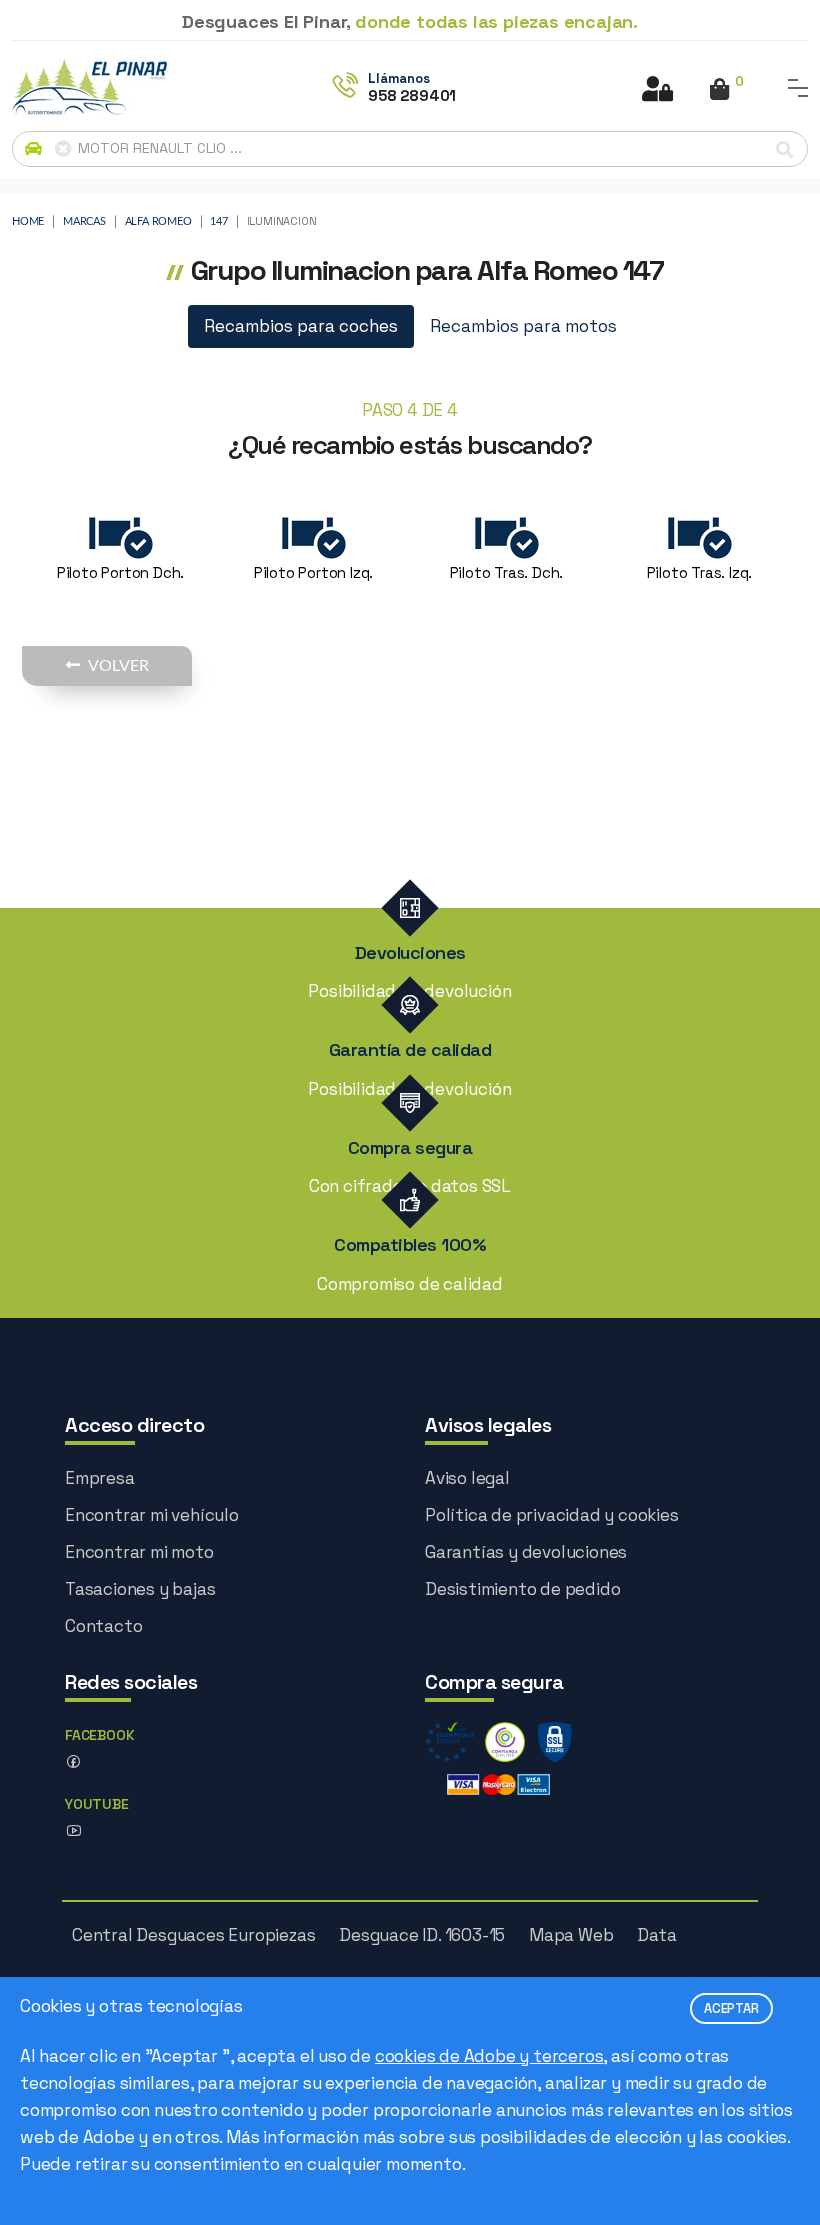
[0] (719, 91)
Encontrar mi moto (139, 1552)
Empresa (100, 1478)
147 (218, 221)
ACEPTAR (731, 2008)
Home (28, 221)
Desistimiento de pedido (522, 1589)
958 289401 (412, 96)
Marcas (84, 221)
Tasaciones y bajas (140, 1589)
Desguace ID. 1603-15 (422, 1935)
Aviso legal (467, 1478)
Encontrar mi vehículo (152, 1515)
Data (656, 1935)
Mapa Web (571, 1935)
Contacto (103, 1626)
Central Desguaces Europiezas (193, 1935)
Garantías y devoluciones (526, 1552)
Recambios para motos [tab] (523, 326)
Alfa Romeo (158, 221)
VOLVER (118, 666)
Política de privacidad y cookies (552, 1515)
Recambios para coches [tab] (301, 326)
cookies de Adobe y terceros (489, 2056)
